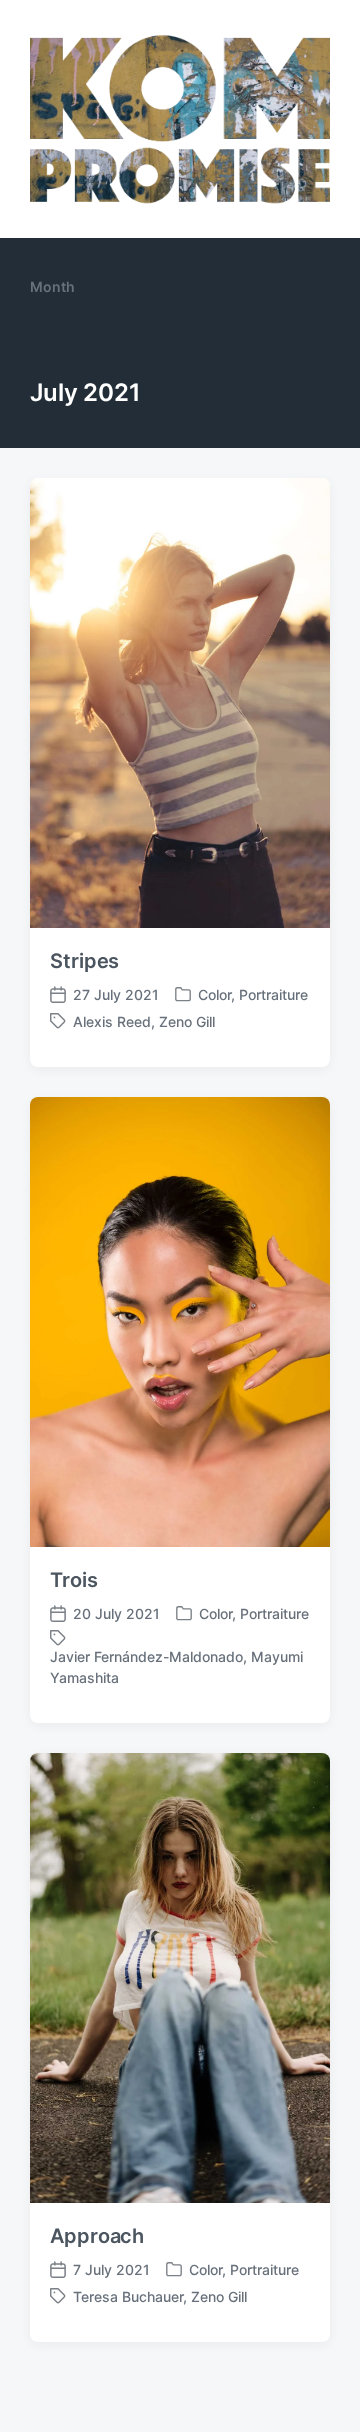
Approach (97, 2236)
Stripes (84, 961)
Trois (74, 1580)
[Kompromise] (180, 119)
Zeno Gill (187, 1021)
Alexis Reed (112, 1021)
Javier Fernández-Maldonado (146, 1656)
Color (214, 994)
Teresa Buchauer (128, 2296)
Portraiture (273, 994)
